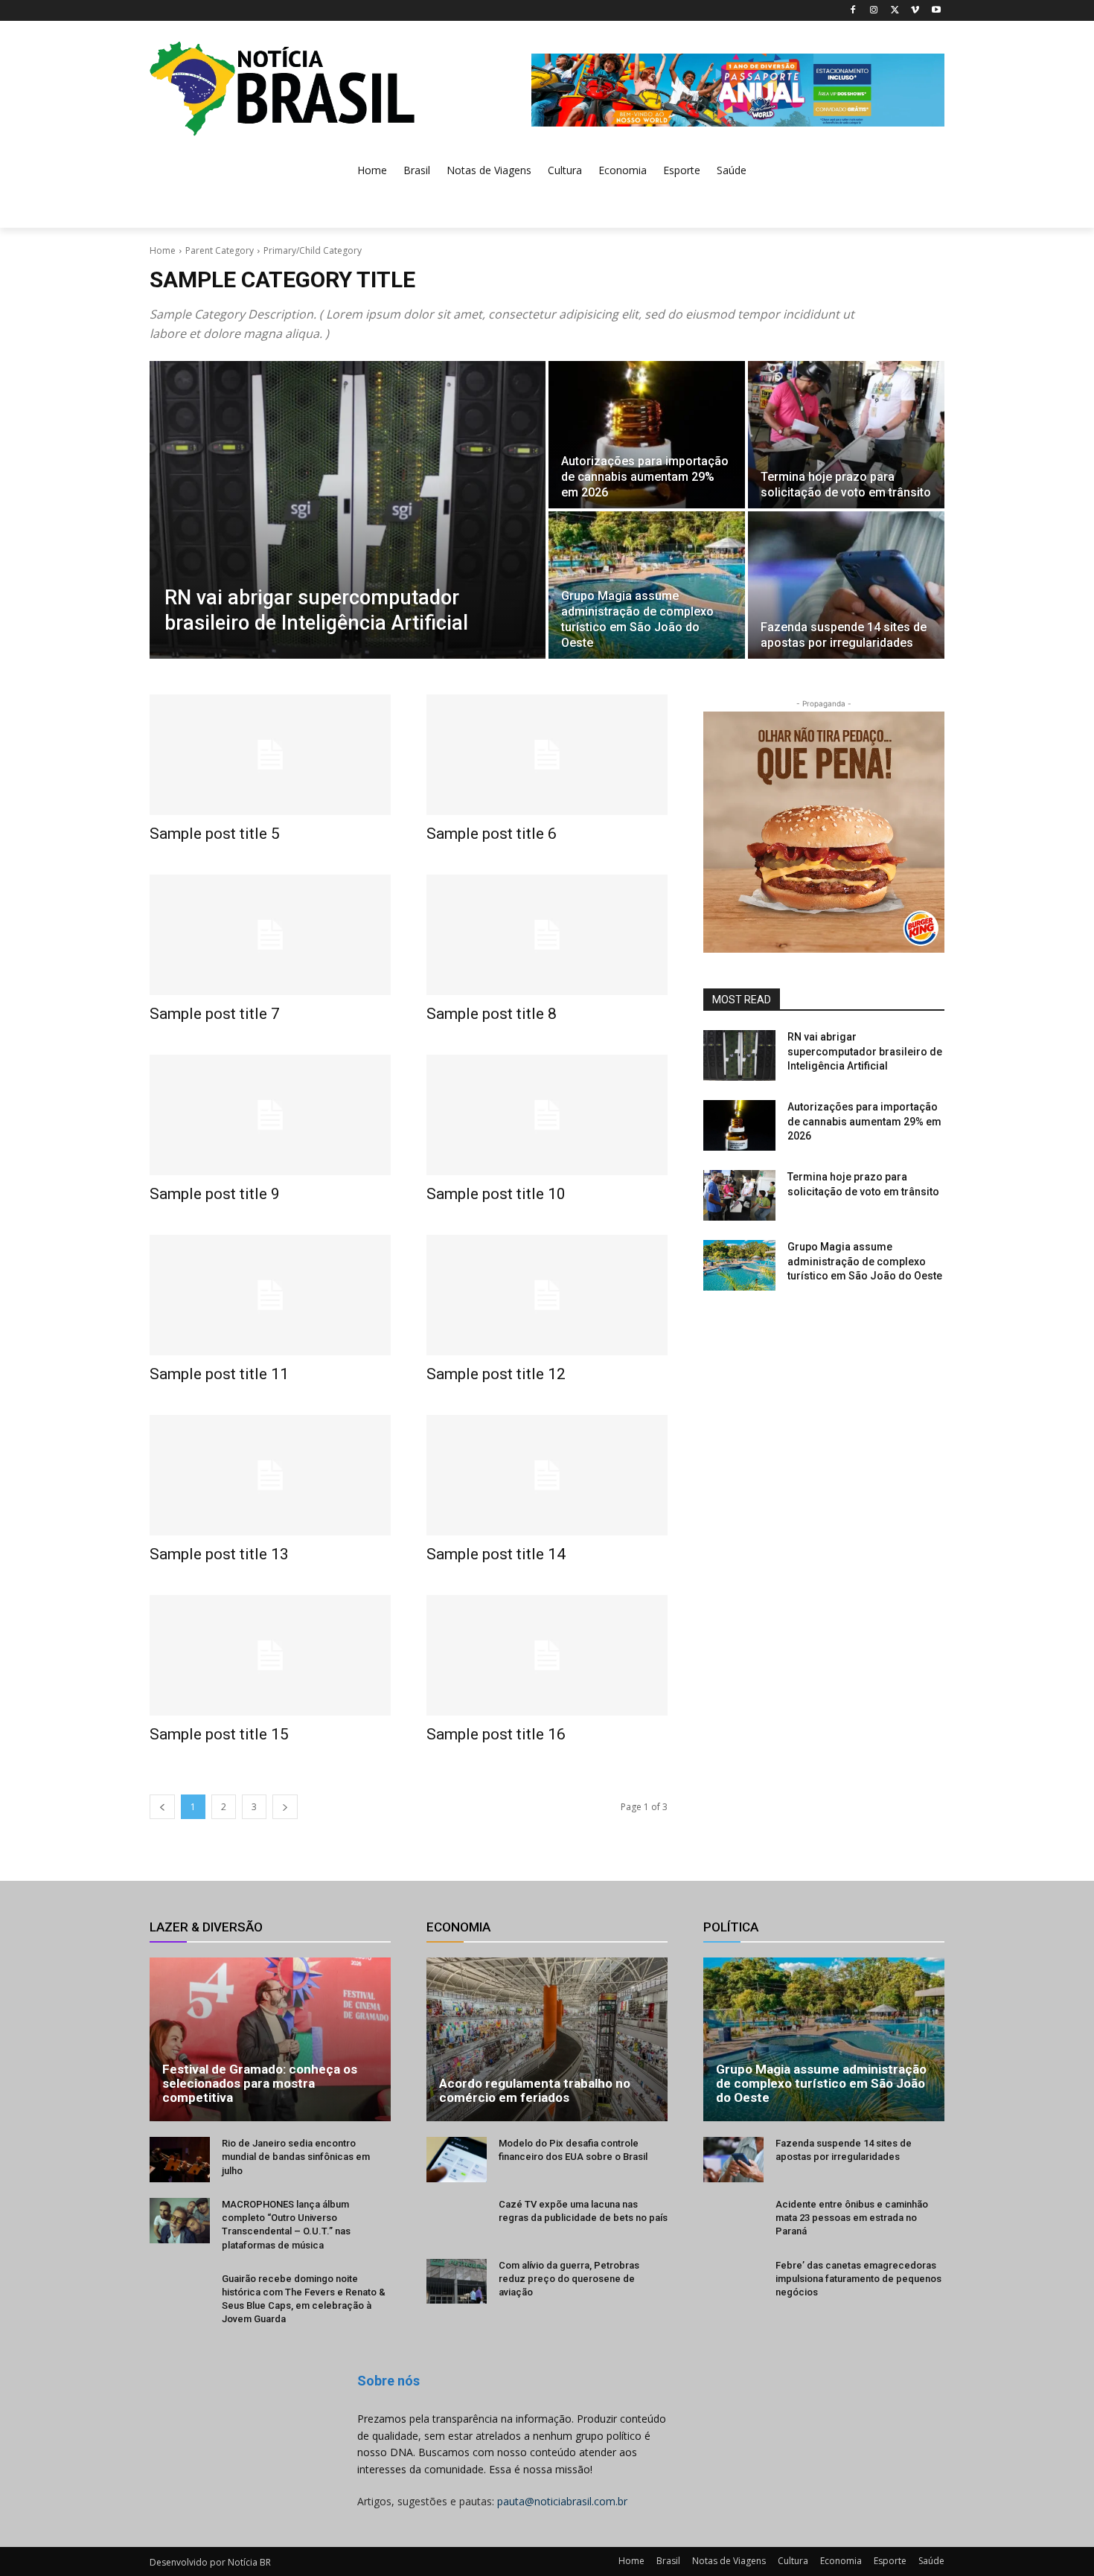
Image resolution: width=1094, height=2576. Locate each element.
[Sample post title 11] (270, 1295)
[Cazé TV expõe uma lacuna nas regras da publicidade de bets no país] (457, 2221)
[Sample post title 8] (547, 935)
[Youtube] (936, 11)
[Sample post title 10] (547, 1115)
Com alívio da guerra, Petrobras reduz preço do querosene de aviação (569, 2279)
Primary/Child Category (313, 250)
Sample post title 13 (219, 1554)
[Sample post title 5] (270, 755)
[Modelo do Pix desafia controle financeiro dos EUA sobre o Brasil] (457, 2160)
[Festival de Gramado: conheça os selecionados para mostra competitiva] (270, 2039)
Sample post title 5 (215, 834)
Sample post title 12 (496, 1374)
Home (163, 250)
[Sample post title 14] (547, 1475)
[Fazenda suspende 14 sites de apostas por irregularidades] (846, 585)
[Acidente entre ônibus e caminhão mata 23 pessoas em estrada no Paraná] (733, 2221)
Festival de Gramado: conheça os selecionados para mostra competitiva (260, 2083)
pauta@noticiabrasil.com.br (562, 2501)
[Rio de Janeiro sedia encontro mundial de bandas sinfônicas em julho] (180, 2160)
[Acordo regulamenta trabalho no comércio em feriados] (547, 2039)
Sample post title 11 (219, 1374)
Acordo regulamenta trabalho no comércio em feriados (535, 2090)
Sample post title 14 (496, 1554)
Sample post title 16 (496, 1734)
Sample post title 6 (492, 834)
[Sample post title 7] (270, 935)
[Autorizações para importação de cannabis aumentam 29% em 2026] (647, 435)
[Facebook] (853, 11)
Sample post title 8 (492, 1014)
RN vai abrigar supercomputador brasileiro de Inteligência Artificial (865, 1051)
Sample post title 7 (215, 1014)
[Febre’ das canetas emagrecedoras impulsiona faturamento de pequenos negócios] (733, 2282)
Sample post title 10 (496, 1194)
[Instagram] (874, 11)
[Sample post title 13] (270, 1475)
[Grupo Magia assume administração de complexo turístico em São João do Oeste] (647, 585)
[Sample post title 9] (270, 1115)
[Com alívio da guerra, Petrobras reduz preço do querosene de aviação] (457, 2282)
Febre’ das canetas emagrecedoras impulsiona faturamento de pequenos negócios (858, 2279)
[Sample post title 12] (547, 1295)
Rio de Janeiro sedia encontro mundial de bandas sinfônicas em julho (296, 2157)
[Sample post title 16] (547, 1655)
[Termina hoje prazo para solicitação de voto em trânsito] (846, 435)
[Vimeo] (915, 11)
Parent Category (220, 250)
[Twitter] (895, 11)
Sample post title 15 (219, 1734)
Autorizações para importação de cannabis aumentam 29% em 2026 (864, 1121)
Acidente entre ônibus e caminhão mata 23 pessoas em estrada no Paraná (852, 2218)
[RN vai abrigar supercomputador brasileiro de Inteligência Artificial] (348, 510)
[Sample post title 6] (547, 755)
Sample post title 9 (215, 1194)
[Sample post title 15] (270, 1655)
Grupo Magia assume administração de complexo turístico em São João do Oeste (865, 1261)
